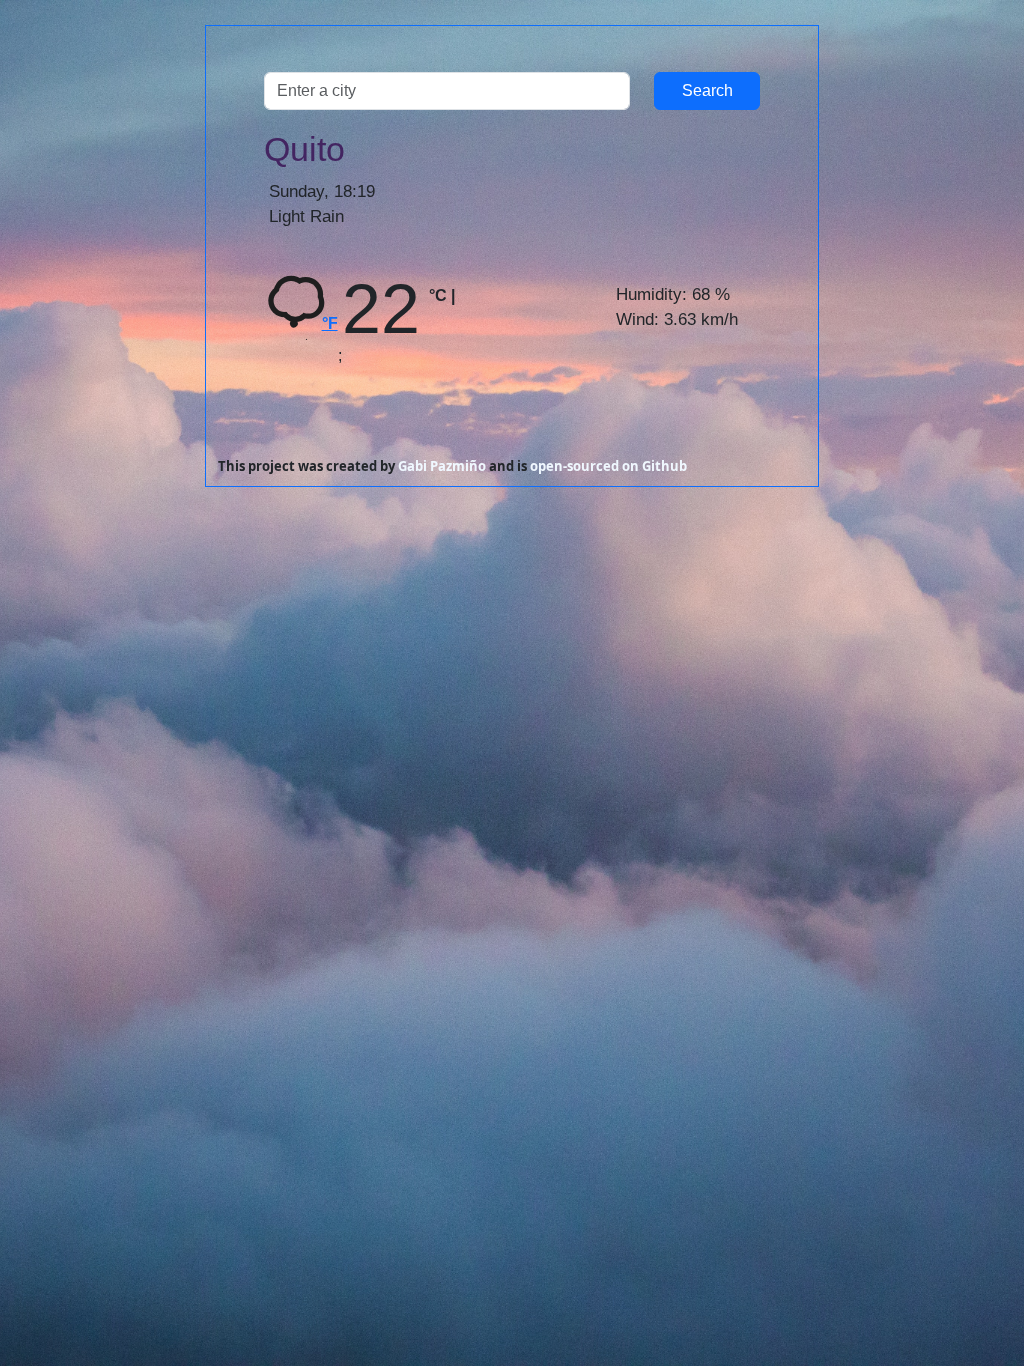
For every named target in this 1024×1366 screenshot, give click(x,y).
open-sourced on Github (608, 466)
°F (330, 323)
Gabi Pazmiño (442, 466)
